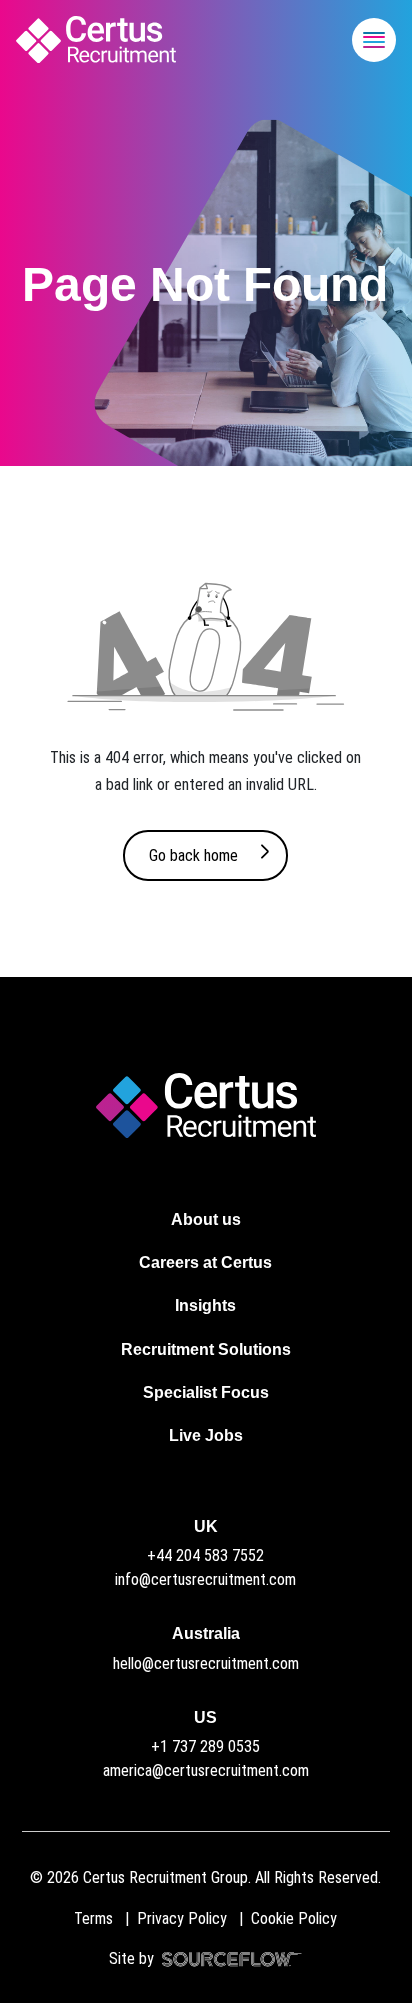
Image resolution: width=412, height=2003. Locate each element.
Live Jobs (206, 1435)
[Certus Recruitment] (96, 39)
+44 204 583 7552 (205, 1555)
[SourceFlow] (228, 1958)
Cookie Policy (294, 1918)
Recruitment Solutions (206, 1349)
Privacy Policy (182, 1918)
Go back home (193, 855)
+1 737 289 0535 (205, 1746)
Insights (205, 1305)
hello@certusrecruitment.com (206, 1663)
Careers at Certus (205, 1262)
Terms (93, 1918)
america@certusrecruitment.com (206, 1770)
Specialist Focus (206, 1392)
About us (206, 1219)
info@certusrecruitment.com (205, 1579)
